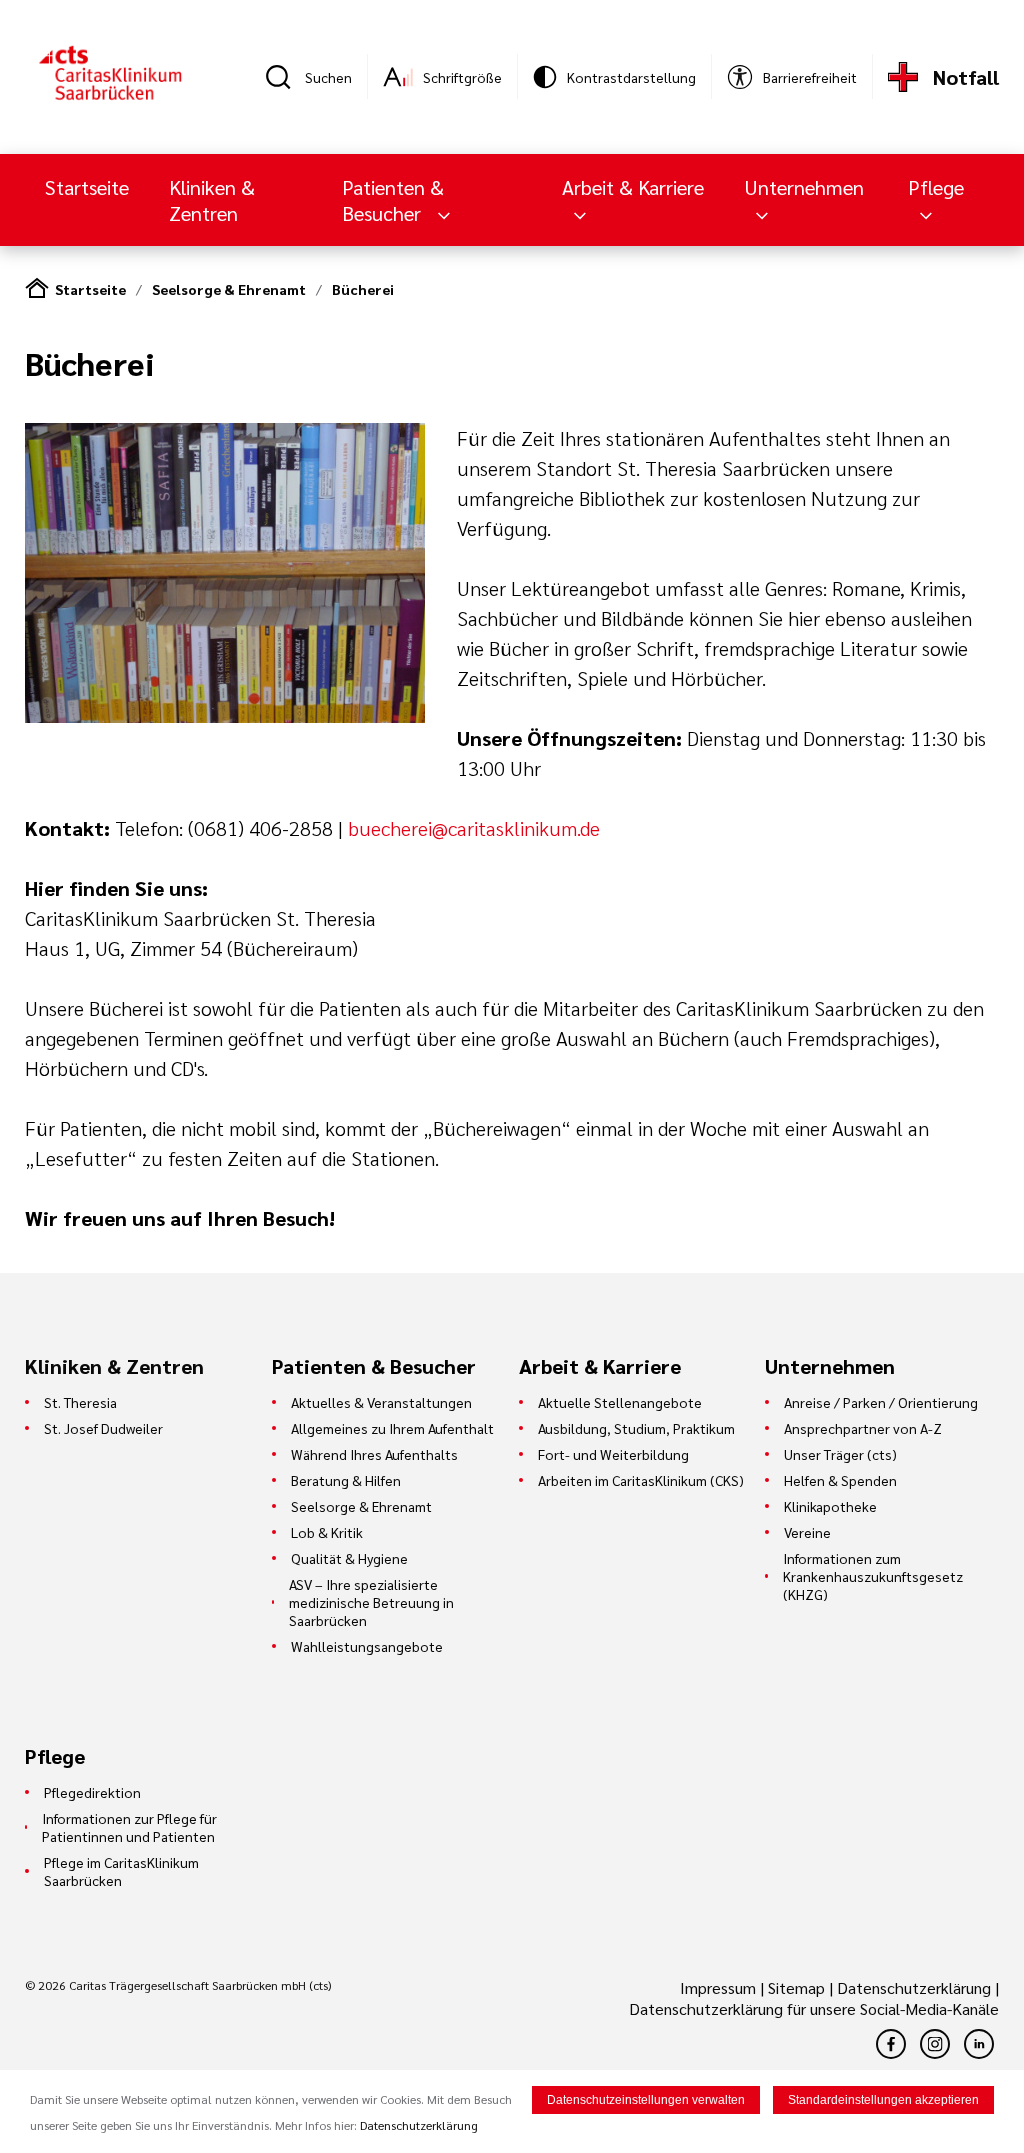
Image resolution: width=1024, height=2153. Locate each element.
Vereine (807, 1532)
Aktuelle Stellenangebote (620, 1402)
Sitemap (796, 1987)
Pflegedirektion (92, 1792)
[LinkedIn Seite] (979, 2044)
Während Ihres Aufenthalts (374, 1454)
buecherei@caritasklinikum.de (474, 828)
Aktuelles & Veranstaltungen (381, 1402)
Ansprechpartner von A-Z (863, 1428)
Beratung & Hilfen (346, 1480)
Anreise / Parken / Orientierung (881, 1402)
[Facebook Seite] (891, 2044)
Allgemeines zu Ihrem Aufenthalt (392, 1428)
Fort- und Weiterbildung (613, 1454)
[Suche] (285, 77)
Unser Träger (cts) (840, 1454)
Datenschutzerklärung (914, 1987)
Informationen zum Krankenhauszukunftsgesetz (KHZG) (873, 1576)
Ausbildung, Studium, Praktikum (636, 1428)
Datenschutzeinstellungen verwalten (646, 2100)
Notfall (966, 77)
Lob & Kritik (327, 1532)
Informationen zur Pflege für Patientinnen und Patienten (129, 1827)
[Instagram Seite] (935, 2044)
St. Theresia (80, 1402)
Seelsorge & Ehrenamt (229, 289)
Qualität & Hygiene (349, 1558)
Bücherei (363, 289)
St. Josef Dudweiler (103, 1428)
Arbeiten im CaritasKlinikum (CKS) (641, 1480)
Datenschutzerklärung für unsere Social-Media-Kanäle (814, 2008)
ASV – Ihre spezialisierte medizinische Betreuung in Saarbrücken (371, 1602)
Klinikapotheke (830, 1506)
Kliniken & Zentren (212, 200)
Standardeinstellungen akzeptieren (883, 2100)
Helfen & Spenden (840, 1480)
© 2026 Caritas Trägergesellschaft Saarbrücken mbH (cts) (178, 1985)
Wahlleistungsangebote (367, 1646)
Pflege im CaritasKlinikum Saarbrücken (121, 1871)
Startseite (87, 187)
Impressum (720, 1987)
